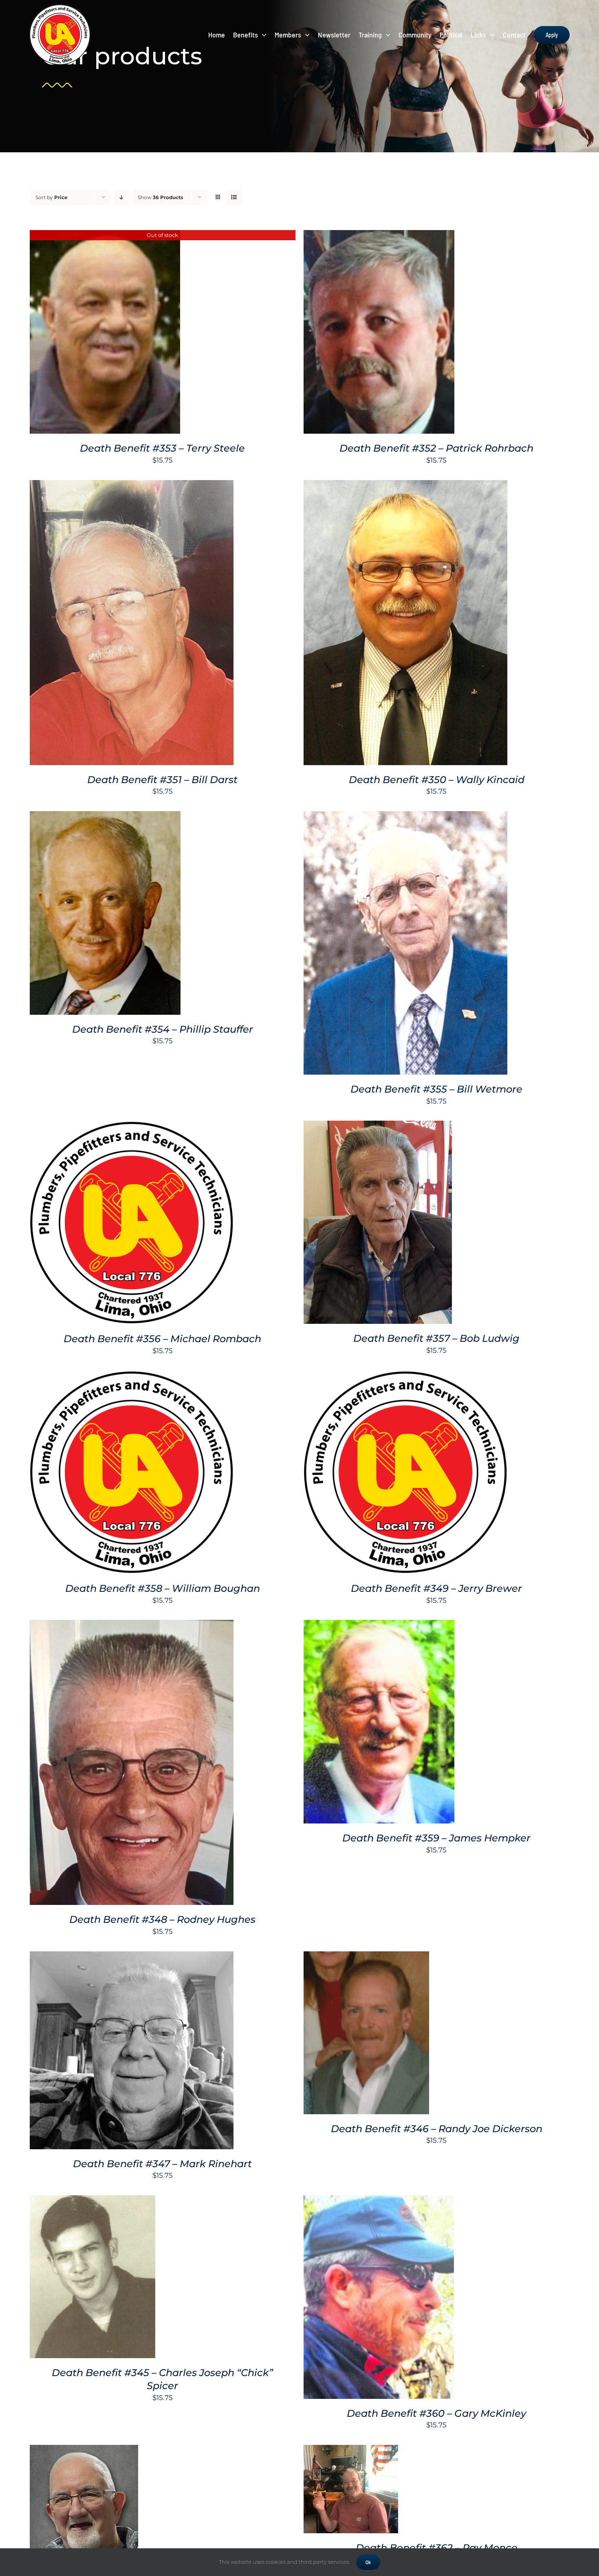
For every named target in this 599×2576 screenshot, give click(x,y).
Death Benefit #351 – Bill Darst (162, 780)
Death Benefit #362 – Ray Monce (437, 2548)
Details (105, 333)
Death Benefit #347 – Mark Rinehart (162, 2164)
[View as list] (234, 197)
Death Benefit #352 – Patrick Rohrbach (436, 448)
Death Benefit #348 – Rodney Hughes (162, 1919)
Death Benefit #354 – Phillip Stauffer (163, 1029)
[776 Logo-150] (60, 7)
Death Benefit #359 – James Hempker (436, 1838)
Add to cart (357, 333)
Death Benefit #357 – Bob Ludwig (436, 1338)
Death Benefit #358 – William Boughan (163, 1588)
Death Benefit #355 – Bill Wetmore (436, 1089)
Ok (368, 2562)
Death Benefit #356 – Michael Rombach (162, 1339)
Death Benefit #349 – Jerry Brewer (436, 1588)
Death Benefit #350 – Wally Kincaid (437, 780)
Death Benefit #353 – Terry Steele (162, 448)
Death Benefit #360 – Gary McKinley (436, 2413)
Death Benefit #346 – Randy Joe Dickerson (437, 2129)
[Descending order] (122, 197)
